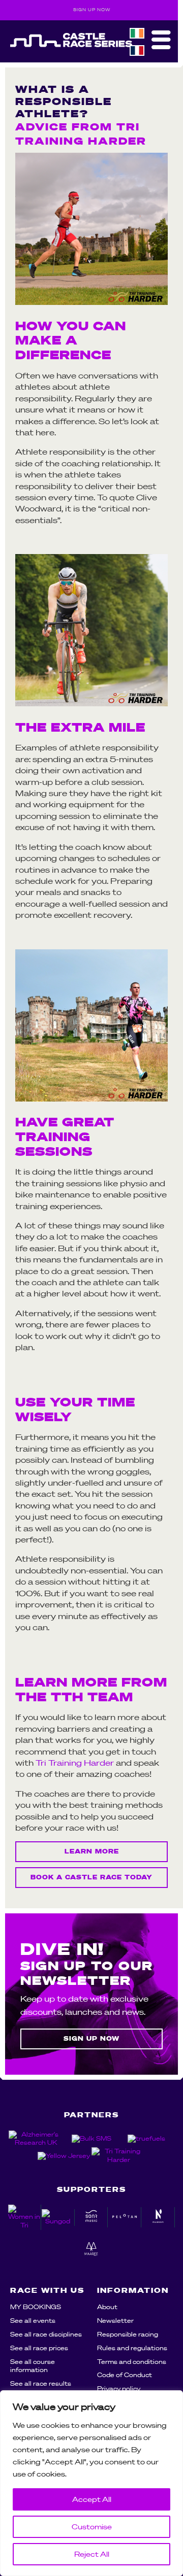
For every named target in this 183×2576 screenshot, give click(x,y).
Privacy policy (119, 2389)
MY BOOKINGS (36, 2307)
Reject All (92, 2554)
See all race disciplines (46, 2334)
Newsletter (115, 2321)
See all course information (33, 2366)
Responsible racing (128, 2334)
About (107, 2307)
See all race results (41, 2383)
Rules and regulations (132, 2348)
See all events (33, 2321)
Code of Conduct (125, 2375)
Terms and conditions (132, 2362)
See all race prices (39, 2348)
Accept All (92, 2499)
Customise (92, 2527)
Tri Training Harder (75, 1763)
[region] (91, 2483)
